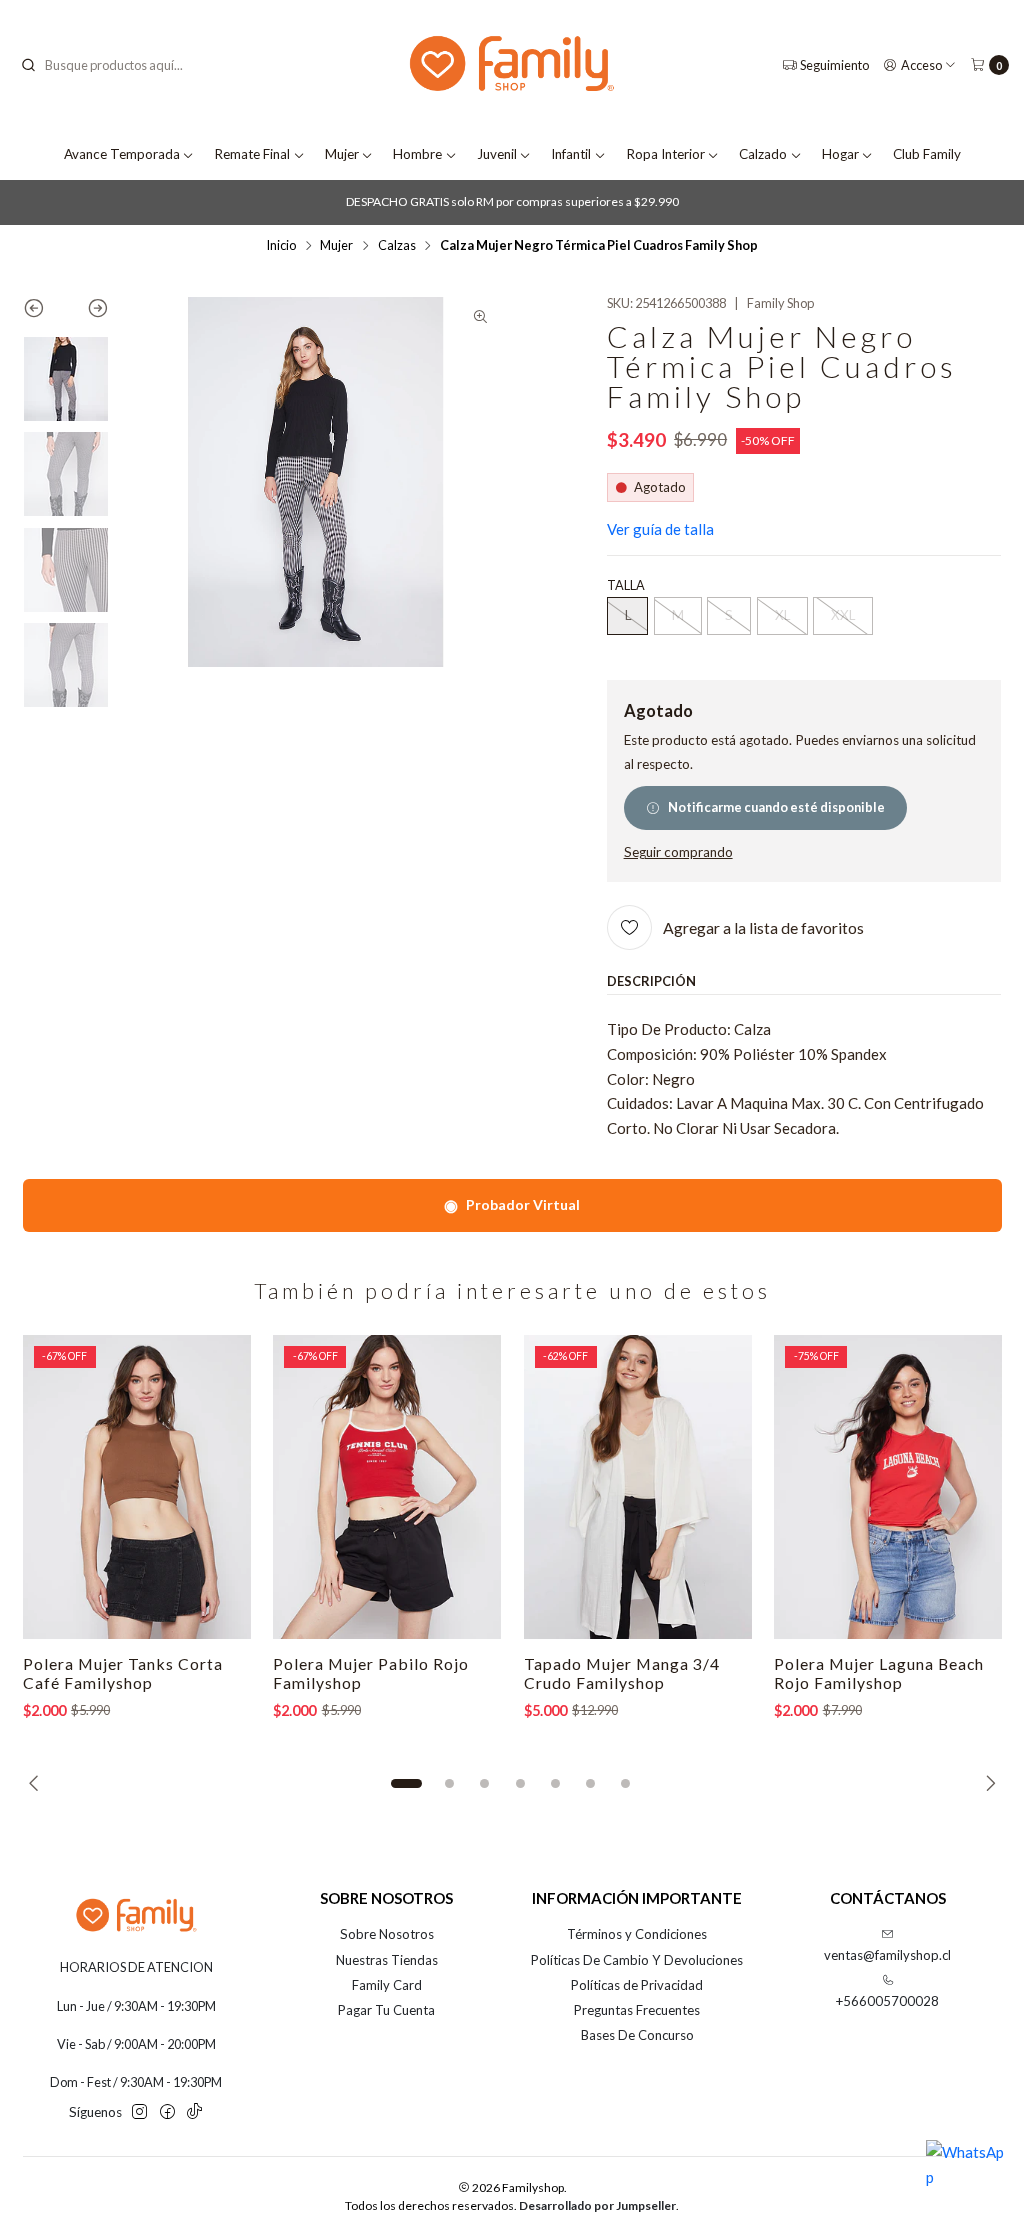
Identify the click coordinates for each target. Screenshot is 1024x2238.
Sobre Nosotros (387, 1934)
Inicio (281, 245)
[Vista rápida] (217, 1487)
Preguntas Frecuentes (637, 2010)
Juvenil (497, 154)
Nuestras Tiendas (387, 1960)
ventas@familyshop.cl (887, 1955)
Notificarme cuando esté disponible (776, 807)
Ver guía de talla (660, 529)
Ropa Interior (665, 154)
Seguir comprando (678, 853)
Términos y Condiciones (637, 1934)
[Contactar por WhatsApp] (966, 2180)
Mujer (342, 154)
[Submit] (28, 65)
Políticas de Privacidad (637, 1985)
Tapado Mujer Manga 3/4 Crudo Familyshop (622, 1673)
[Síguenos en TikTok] (194, 2112)
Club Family (927, 154)
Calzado (763, 154)
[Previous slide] (44, 312)
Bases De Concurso (637, 2035)
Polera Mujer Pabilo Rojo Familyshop (371, 1673)
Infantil (571, 154)
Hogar (840, 154)
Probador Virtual (512, 1204)
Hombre (417, 154)
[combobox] (121, 65)
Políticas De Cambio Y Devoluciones (637, 1960)
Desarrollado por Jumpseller (597, 2205)
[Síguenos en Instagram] (139, 2112)
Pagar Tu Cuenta (386, 2010)
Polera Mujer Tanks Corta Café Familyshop (123, 1673)
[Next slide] (87, 312)
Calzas (397, 245)
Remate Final (252, 154)
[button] (406, 1783)
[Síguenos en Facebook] (167, 2112)
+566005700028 (887, 2001)
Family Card (387, 1985)
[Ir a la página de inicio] (512, 65)
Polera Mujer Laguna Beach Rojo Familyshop (879, 1673)
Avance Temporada (122, 154)
